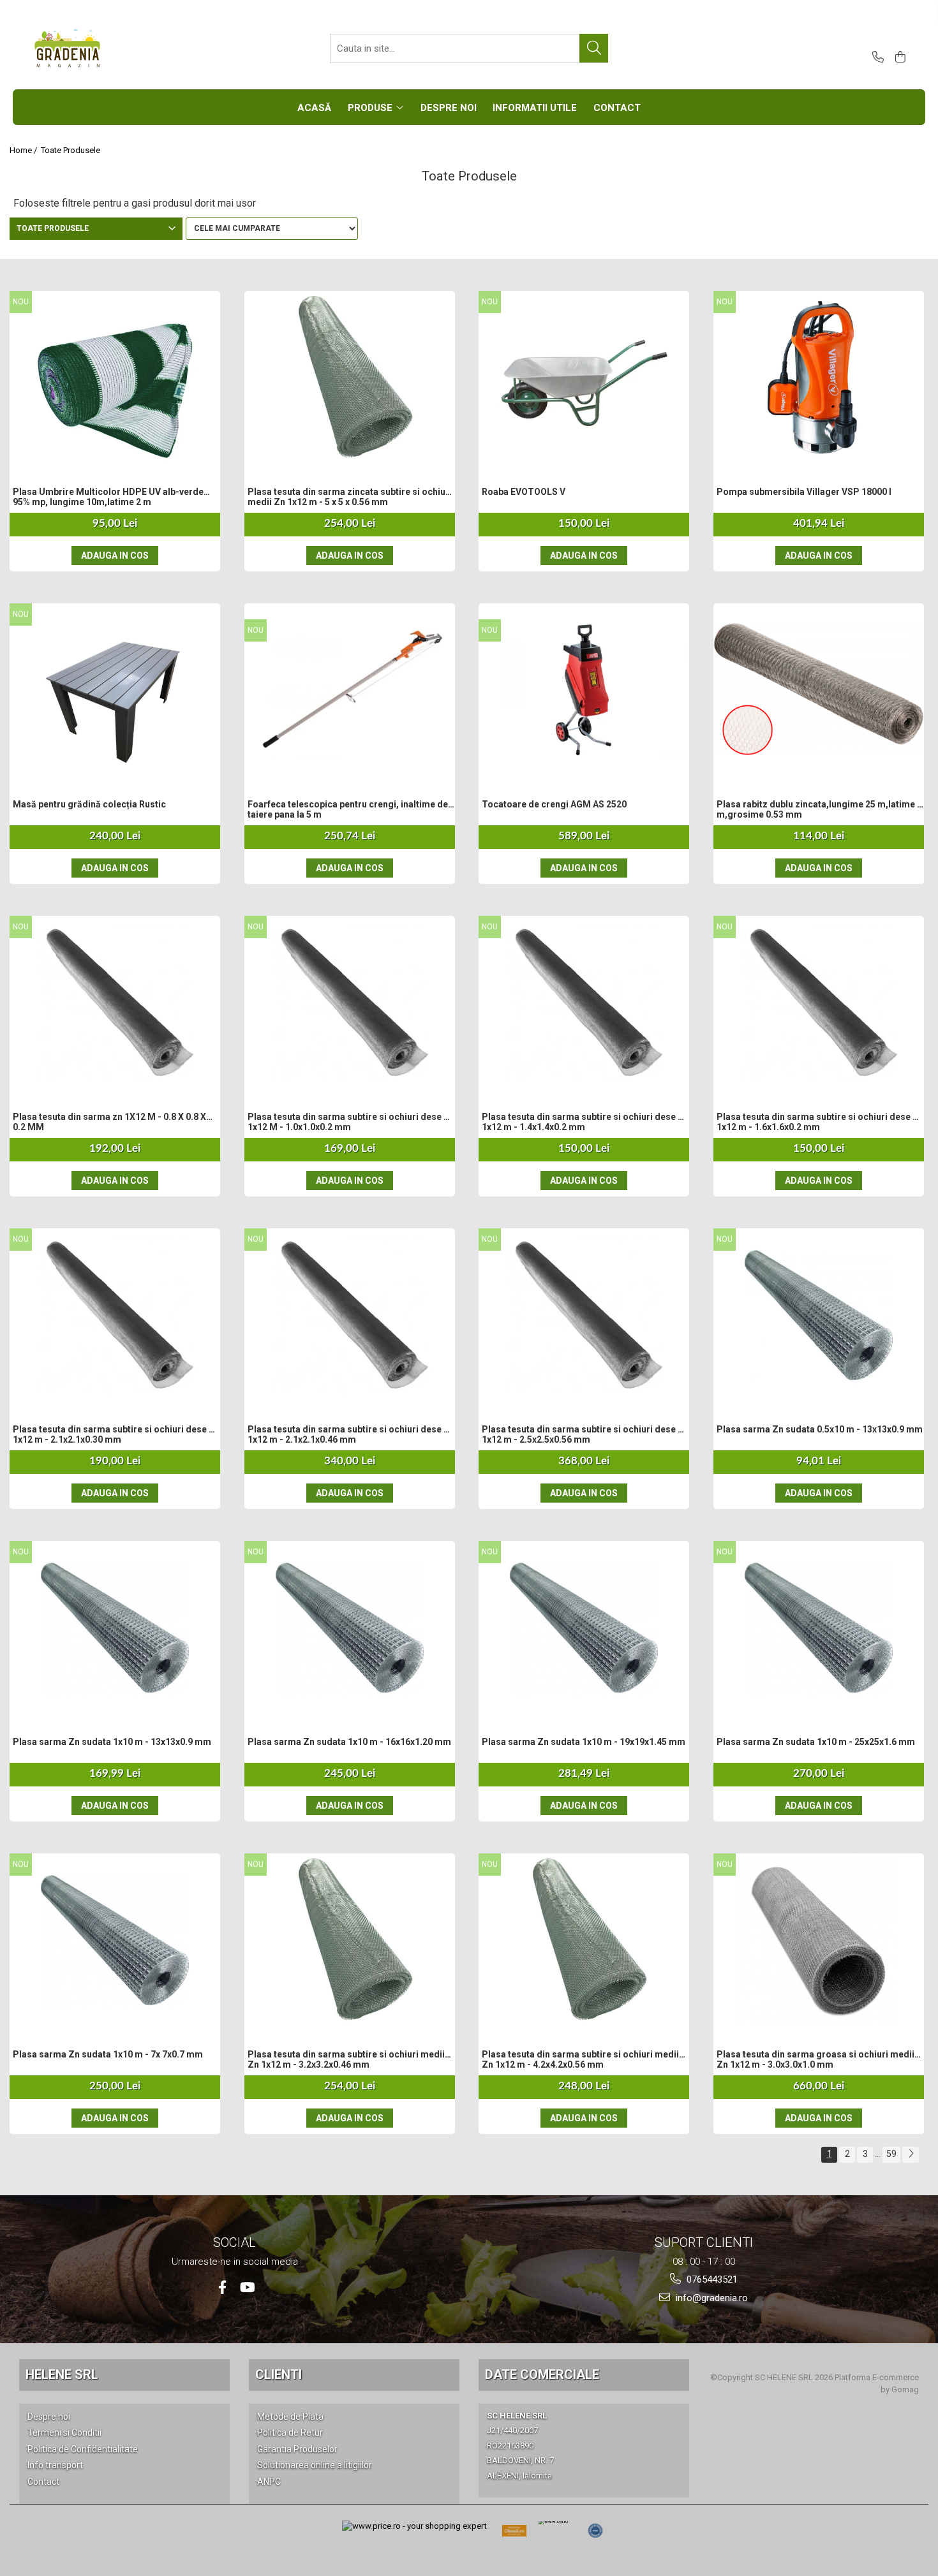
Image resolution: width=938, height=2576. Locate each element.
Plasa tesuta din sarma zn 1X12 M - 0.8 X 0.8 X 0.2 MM (109, 1122)
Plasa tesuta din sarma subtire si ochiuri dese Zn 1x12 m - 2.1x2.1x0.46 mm (351, 1434)
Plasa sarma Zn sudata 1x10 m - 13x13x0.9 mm (112, 1742)
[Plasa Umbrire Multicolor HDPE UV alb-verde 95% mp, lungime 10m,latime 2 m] (115, 377)
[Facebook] (222, 2287)
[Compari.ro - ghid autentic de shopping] (595, 2531)
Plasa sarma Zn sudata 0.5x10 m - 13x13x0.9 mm (820, 1429)
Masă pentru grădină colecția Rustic (89, 804)
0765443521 (711, 2279)
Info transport (55, 2465)
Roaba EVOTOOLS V (524, 492)
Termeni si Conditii (64, 2432)
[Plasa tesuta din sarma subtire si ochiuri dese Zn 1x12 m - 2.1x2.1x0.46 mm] (350, 1314)
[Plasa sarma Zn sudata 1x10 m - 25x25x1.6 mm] (819, 1627)
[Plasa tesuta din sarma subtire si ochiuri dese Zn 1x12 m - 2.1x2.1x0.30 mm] (115, 1314)
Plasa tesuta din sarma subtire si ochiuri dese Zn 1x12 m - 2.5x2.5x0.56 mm (585, 1434)
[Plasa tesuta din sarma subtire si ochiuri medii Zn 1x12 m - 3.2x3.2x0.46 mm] (350, 1939)
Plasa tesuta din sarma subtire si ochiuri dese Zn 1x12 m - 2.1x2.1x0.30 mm (116, 1434)
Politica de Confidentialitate (83, 2449)
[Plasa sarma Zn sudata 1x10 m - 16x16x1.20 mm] (350, 1627)
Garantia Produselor (297, 2449)
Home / (24, 150)
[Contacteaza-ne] (876, 58)
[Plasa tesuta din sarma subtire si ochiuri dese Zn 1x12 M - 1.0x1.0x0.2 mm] (350, 1002)
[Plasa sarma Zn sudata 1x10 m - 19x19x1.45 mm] (584, 1627)
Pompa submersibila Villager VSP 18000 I (804, 492)
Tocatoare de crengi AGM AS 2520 (554, 804)
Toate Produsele (71, 150)
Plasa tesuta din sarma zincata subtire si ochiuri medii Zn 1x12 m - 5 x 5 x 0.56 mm (350, 497)
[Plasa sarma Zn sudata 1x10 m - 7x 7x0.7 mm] (115, 1939)
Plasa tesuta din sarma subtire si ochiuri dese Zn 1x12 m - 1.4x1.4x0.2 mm (585, 1122)
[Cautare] (594, 48)
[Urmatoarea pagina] (911, 2155)
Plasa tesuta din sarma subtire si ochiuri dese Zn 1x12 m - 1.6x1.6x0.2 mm (820, 1122)
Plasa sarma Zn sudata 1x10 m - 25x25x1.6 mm (816, 1742)
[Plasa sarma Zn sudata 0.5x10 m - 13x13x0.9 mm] (819, 1314)
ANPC (269, 2482)
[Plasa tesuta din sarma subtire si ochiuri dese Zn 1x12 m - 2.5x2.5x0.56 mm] (584, 1314)
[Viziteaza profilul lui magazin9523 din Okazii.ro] (514, 2535)
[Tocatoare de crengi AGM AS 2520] (584, 689)
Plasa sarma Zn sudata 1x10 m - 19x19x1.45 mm (584, 1742)
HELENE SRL (62, 2374)
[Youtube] (247, 2287)
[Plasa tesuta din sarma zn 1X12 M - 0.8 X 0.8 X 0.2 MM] (115, 1002)
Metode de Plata (290, 2417)
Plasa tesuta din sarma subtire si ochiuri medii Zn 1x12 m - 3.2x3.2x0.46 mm (346, 2059)
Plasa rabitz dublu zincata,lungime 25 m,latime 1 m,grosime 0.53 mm (819, 809)
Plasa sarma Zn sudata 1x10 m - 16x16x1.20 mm (349, 1742)
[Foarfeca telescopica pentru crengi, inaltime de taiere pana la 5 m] (350, 689)
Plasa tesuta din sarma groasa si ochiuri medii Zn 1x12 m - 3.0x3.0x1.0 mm (815, 2059)
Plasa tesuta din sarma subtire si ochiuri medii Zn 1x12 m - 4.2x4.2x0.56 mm (580, 2059)
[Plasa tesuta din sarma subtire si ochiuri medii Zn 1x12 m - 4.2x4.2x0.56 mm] (584, 1939)
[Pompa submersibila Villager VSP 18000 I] (819, 377)
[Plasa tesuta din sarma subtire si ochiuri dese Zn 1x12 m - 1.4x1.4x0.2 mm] (584, 1002)
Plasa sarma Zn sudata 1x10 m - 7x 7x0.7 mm (108, 2054)
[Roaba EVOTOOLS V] (584, 377)
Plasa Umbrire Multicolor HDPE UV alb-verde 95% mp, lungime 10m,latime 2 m (108, 497)
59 (891, 2154)
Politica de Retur (290, 2432)
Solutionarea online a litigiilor (315, 2465)
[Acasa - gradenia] (96, 48)
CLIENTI (279, 2374)
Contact (43, 2482)
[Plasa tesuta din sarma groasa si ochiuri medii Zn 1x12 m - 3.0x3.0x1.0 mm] (819, 1939)
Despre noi (49, 2417)
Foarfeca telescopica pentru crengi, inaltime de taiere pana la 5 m (348, 809)
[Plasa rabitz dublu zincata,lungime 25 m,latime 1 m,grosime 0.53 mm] (819, 690)
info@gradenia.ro (711, 2298)
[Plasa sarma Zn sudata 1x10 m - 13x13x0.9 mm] (115, 1627)
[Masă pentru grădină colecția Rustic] (115, 689)
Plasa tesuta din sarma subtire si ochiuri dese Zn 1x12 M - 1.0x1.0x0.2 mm (351, 1122)
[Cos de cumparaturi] (898, 58)
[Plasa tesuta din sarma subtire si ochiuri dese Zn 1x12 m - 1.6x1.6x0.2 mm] (819, 1002)
